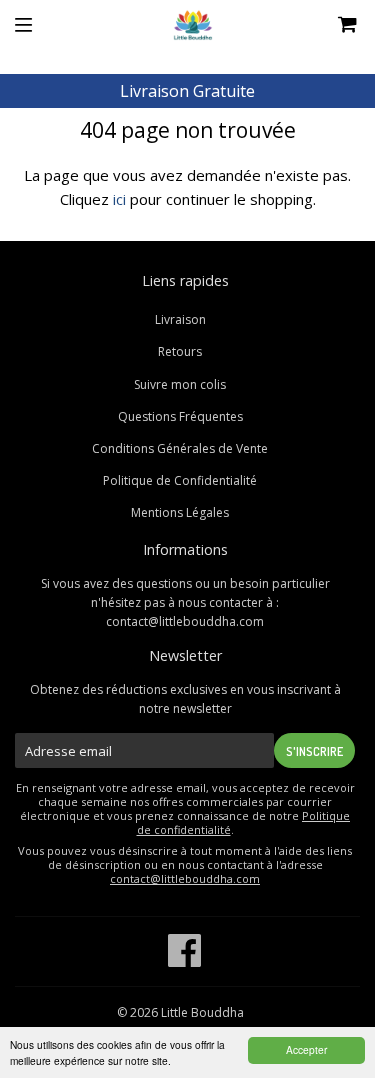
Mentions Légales (180, 512)
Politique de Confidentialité (180, 480)
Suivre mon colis (180, 384)
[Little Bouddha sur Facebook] (185, 960)
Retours (180, 351)
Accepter (306, 1049)
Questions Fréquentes (180, 416)
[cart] (320, 25)
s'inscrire (314, 751)
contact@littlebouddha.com (185, 621)
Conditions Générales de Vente (180, 448)
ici (119, 199)
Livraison (180, 319)
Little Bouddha (202, 1012)
